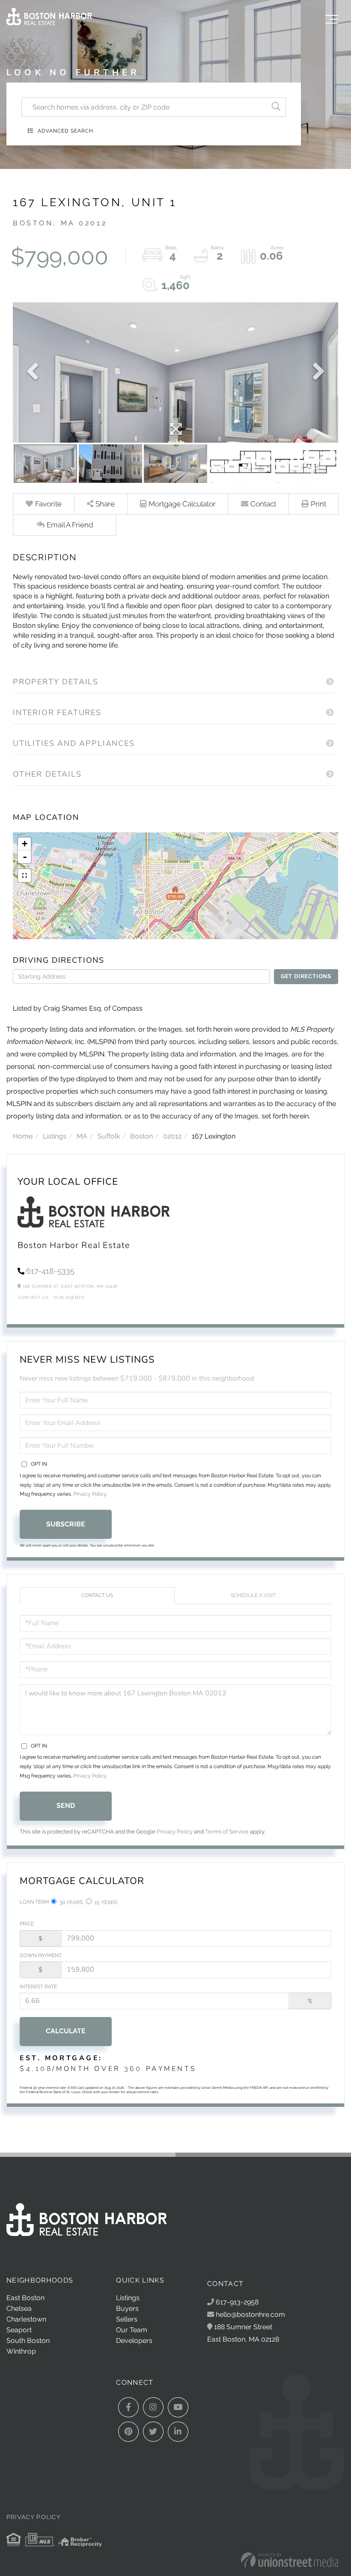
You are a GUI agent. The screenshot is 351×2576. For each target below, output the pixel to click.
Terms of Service (227, 1832)
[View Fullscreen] (24, 875)
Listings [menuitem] (128, 2298)
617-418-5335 (50, 1271)
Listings (55, 1136)
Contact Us (33, 1297)
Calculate (66, 2031)
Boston (141, 1136)
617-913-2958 (236, 2302)
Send (66, 1806)
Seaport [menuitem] (19, 2330)
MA (82, 1136)
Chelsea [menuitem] (19, 2308)
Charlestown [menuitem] (26, 2319)
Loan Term (34, 1902)
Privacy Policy (90, 1494)
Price (27, 1924)
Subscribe (66, 1524)
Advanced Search (65, 131)
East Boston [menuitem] (25, 2298)
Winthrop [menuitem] (21, 2351)
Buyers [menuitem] (127, 2308)
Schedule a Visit (253, 1595)
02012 (172, 1136)
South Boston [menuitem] (28, 2341)
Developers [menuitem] (134, 2341)
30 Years (70, 1902)
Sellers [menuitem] (127, 2319)
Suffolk (109, 1136)
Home (23, 1136)
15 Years (105, 1902)
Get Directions (306, 976)
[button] (276, 107)
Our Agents (69, 1297)
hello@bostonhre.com (250, 2314)
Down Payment (41, 1955)
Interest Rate (38, 1987)
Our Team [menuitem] (132, 2330)
